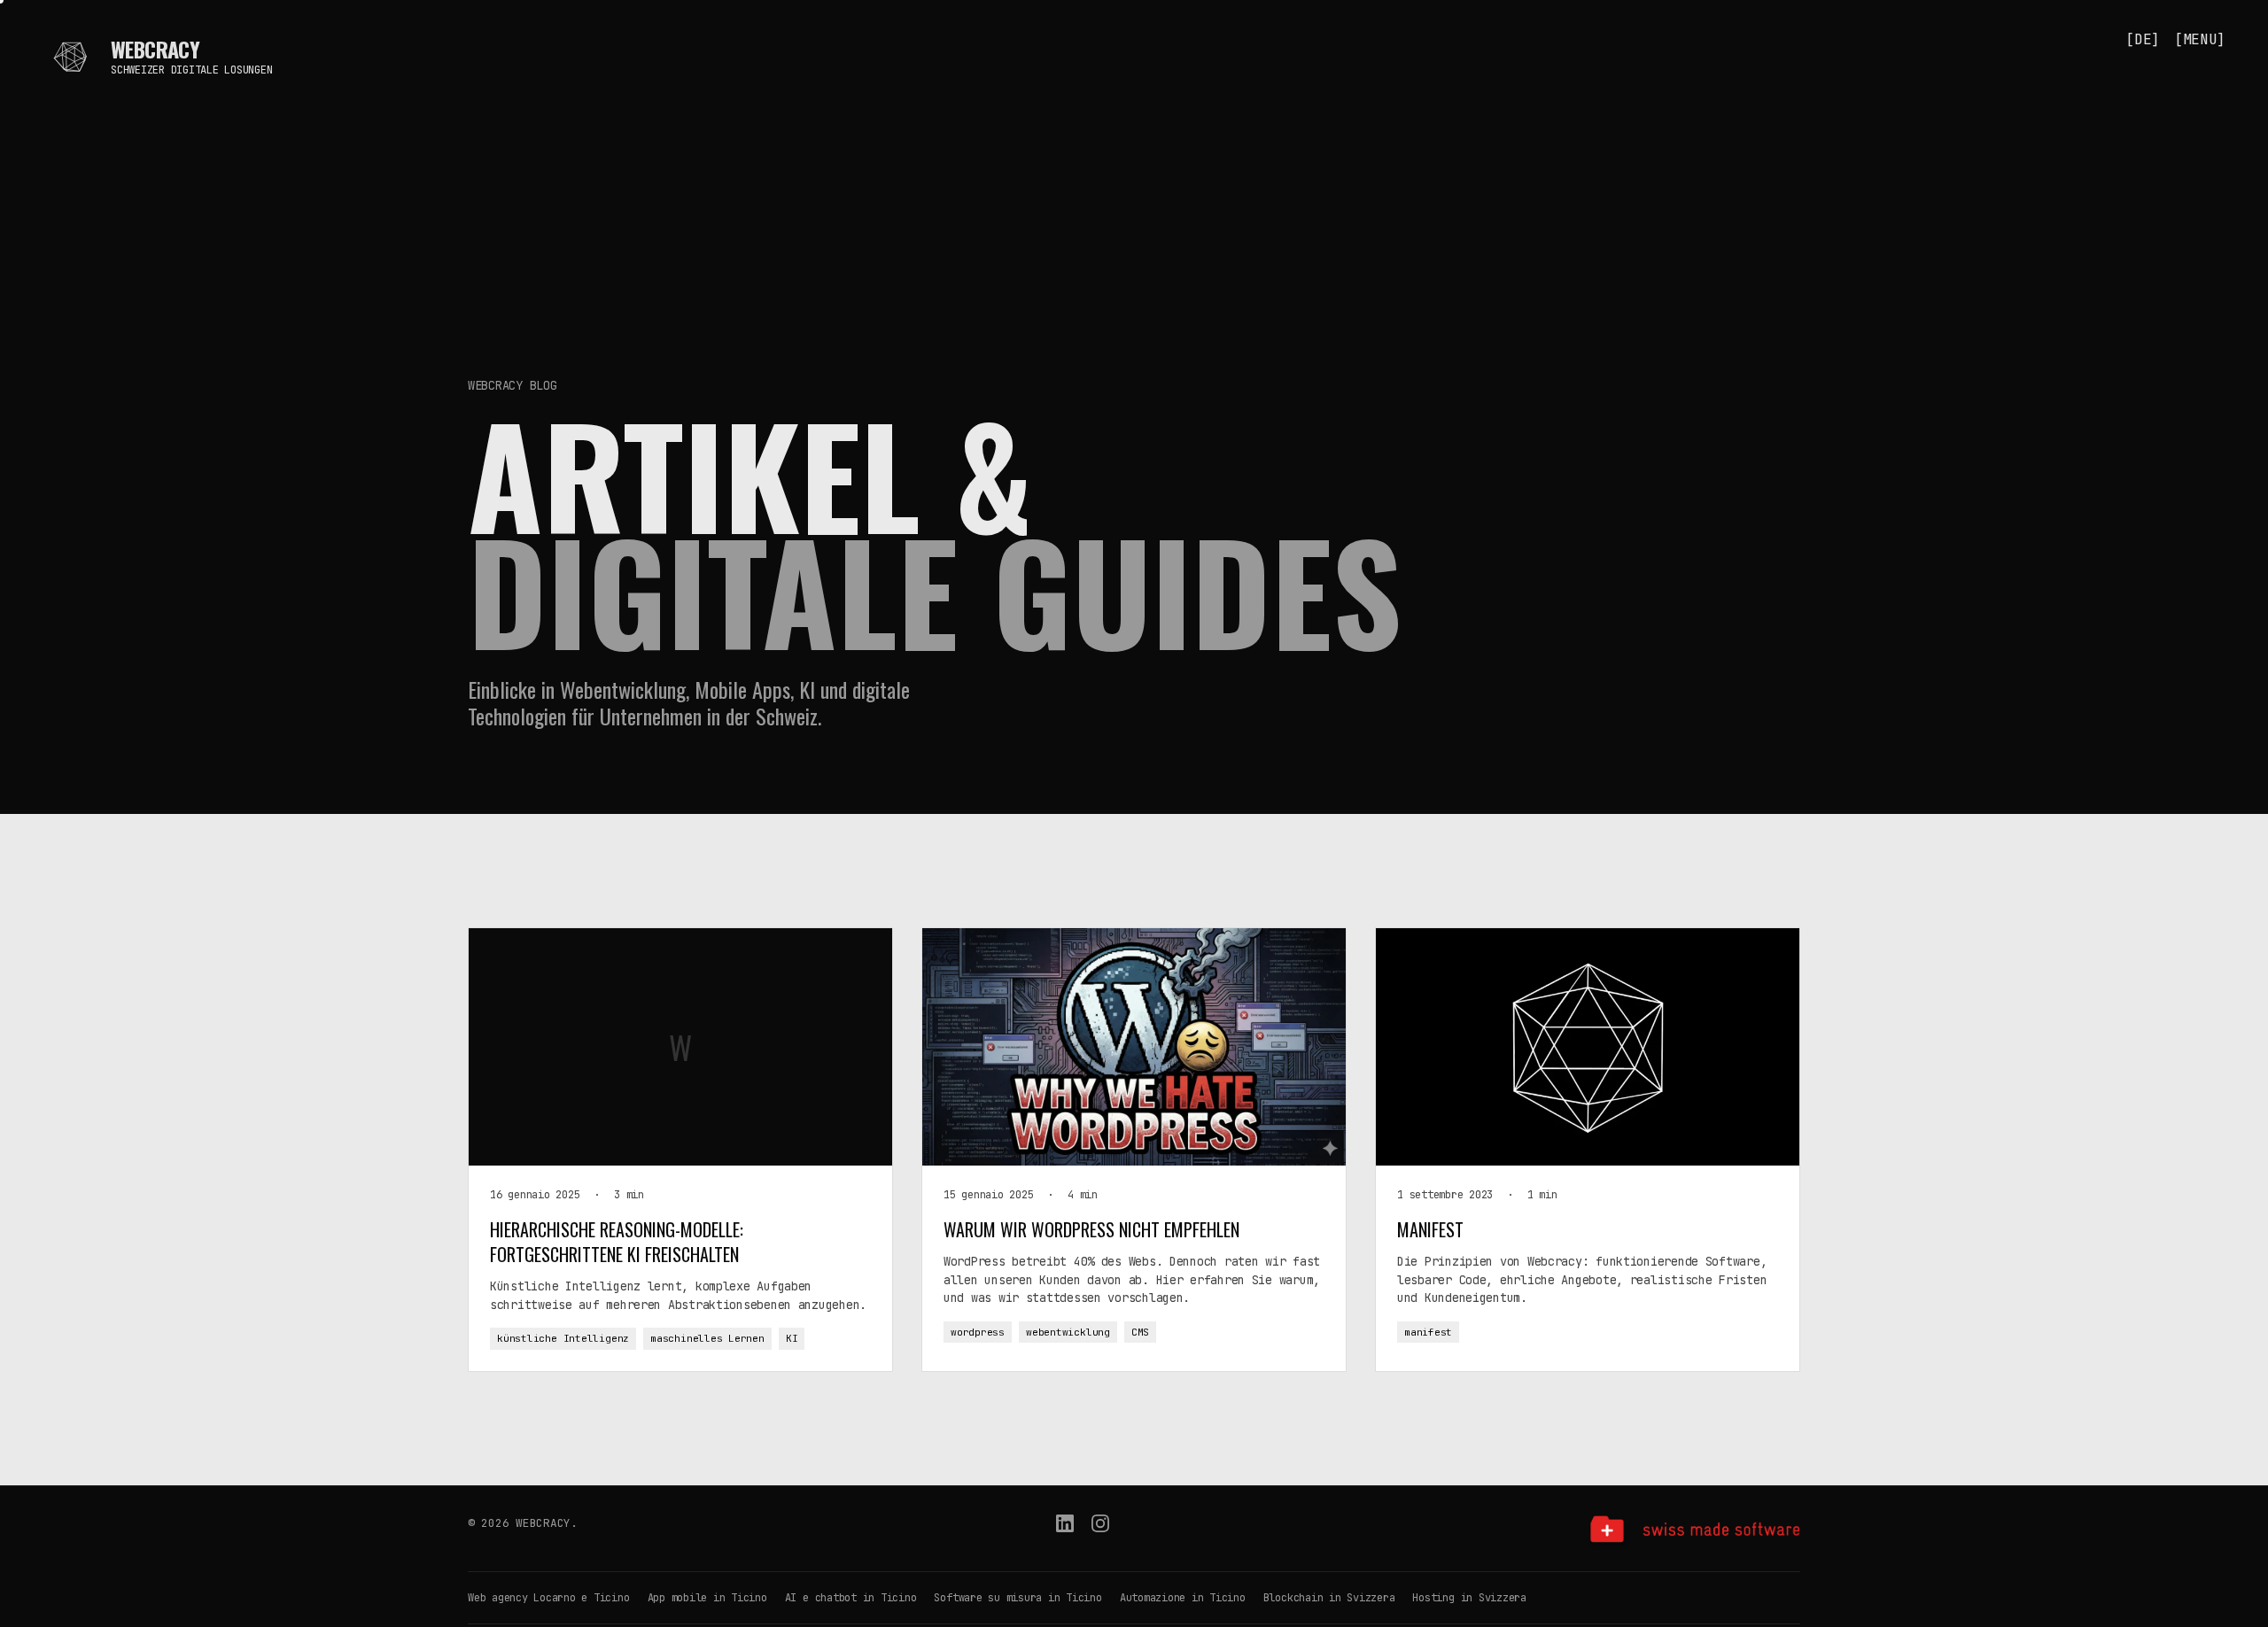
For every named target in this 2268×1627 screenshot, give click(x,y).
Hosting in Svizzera (1469, 1598)
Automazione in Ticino (1183, 1598)
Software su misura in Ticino (1017, 1598)
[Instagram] (1100, 1532)
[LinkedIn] (1065, 1532)
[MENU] (2200, 39)
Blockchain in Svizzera (1329, 1598)
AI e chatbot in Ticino (851, 1598)
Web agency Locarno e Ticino (549, 1598)
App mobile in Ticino (707, 1598)
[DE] (2143, 39)
